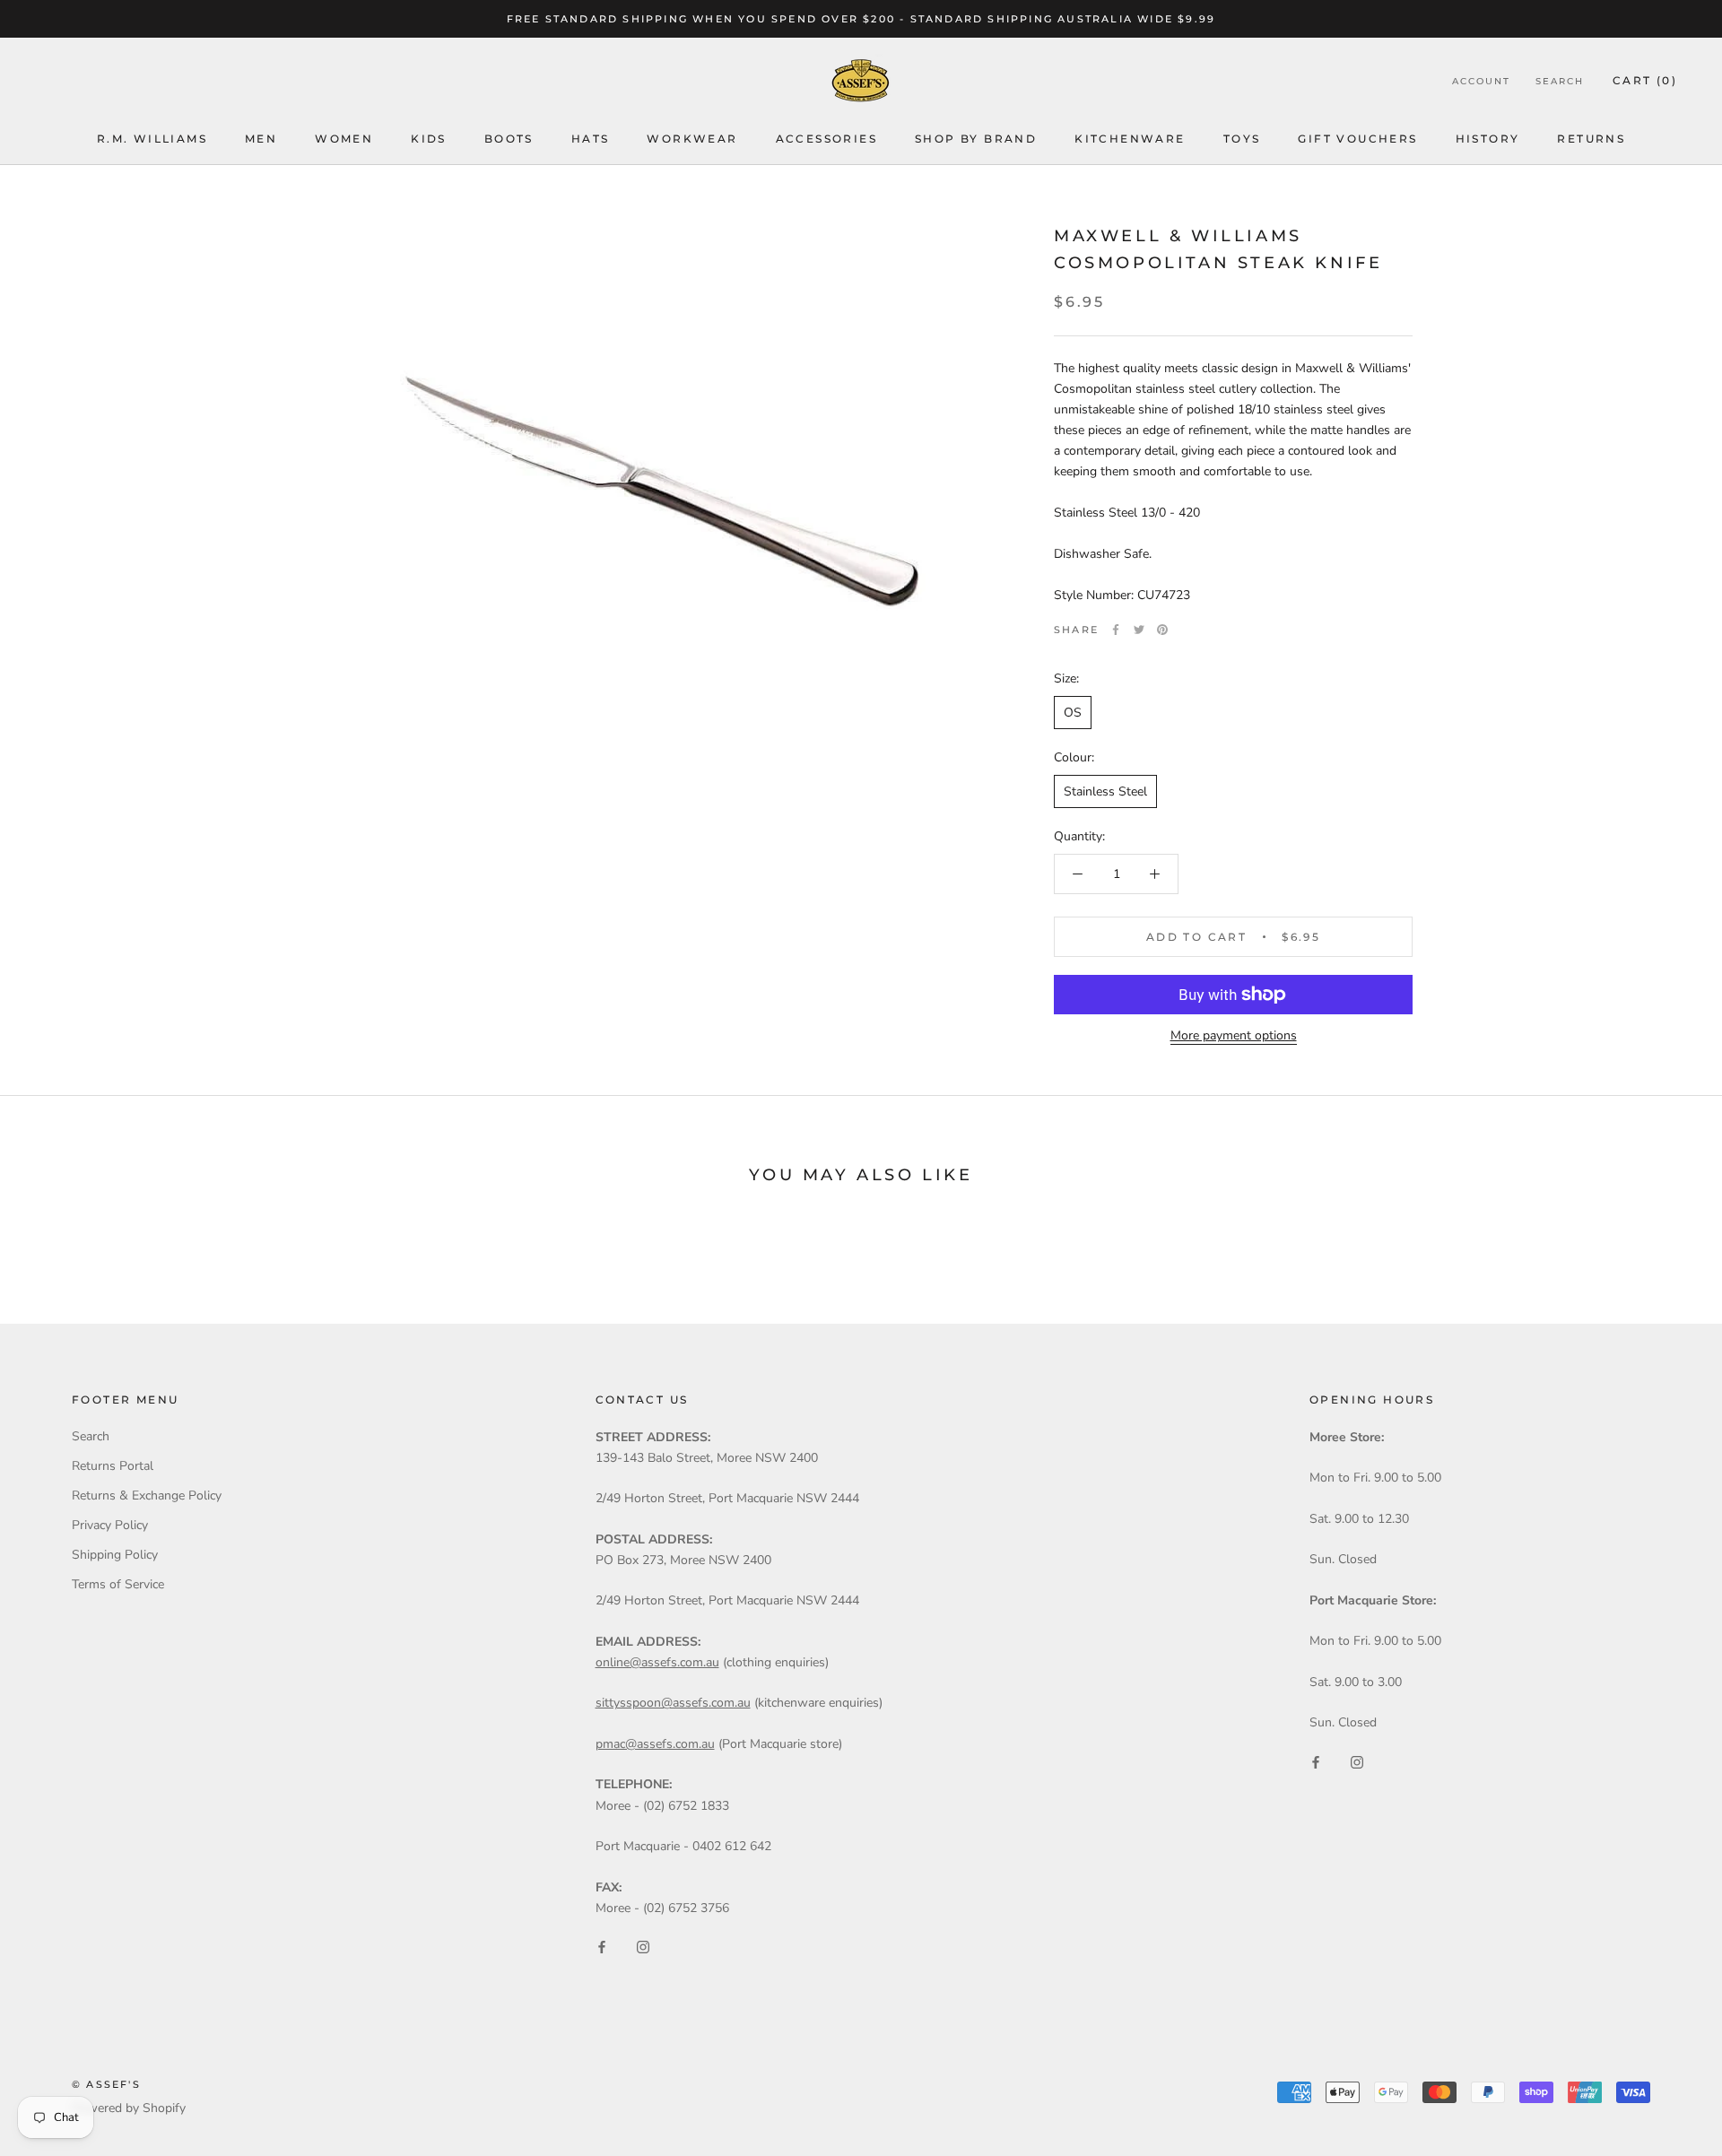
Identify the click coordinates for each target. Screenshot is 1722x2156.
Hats (591, 139)
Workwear (692, 139)
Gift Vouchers (1357, 139)
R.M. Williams (152, 139)
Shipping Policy (115, 1555)
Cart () (1645, 81)
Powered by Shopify (129, 2108)
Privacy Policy (110, 1525)
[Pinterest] (1162, 630)
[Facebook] (1116, 630)
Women (344, 139)
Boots (509, 139)
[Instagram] (643, 1947)
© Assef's (106, 2084)
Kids (429, 139)
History (1488, 139)
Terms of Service (118, 1584)
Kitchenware (1130, 139)
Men (261, 139)
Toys (1242, 139)
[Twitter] (1139, 630)
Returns (1591, 139)
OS (1073, 713)
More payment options (1234, 1035)
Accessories (826, 139)
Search (1560, 82)
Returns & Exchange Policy (147, 1495)
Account (1481, 82)
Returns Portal (113, 1466)
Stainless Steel (1105, 791)
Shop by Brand (976, 139)
